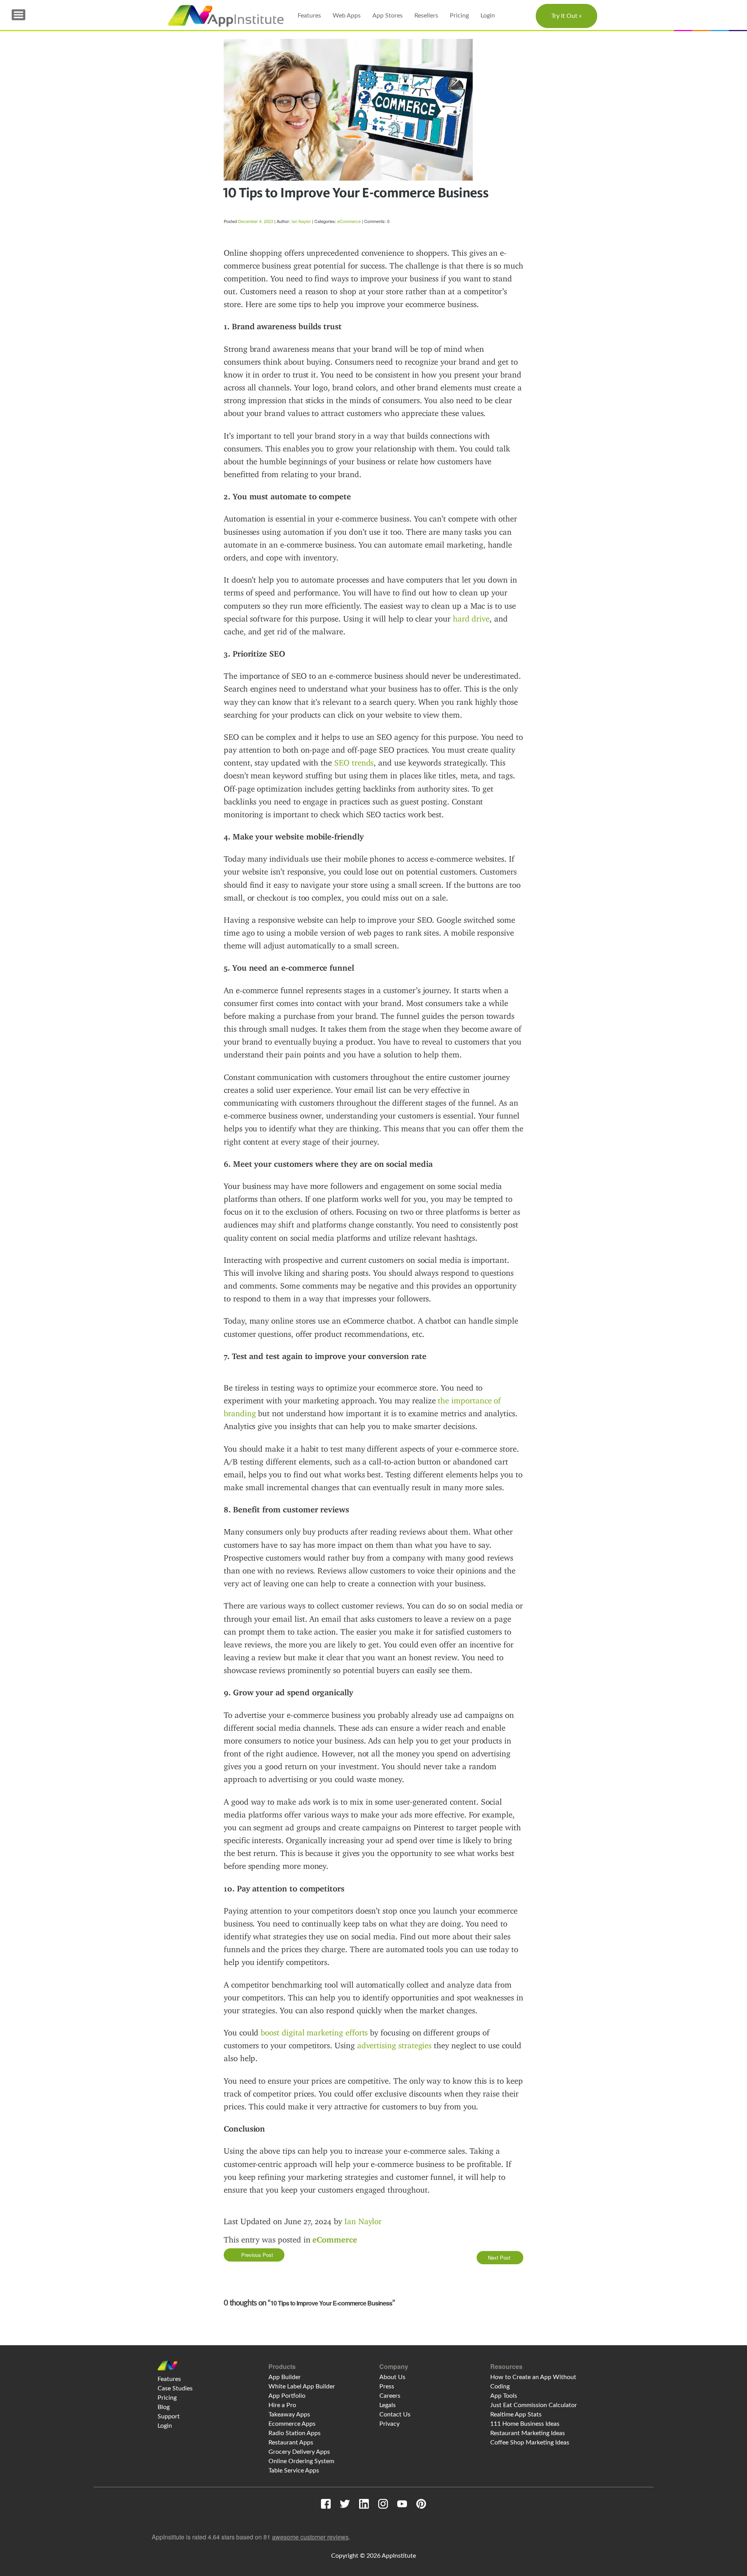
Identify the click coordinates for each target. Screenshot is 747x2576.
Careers (390, 2396)
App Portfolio (287, 2396)
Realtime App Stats (516, 2414)
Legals (388, 2405)
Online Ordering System (301, 2461)
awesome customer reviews (310, 2537)
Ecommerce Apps (292, 2424)
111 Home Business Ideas (525, 2424)
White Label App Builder (302, 2386)
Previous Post (256, 2255)
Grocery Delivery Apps (299, 2452)
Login (488, 16)
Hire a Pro (282, 2405)
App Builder (285, 2377)
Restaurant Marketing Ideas (528, 2433)
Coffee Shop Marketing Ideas (530, 2443)
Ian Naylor (301, 221)
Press (387, 2386)
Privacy (389, 2424)
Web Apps (347, 16)
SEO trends (354, 763)
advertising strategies (395, 2046)
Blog (164, 2407)
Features (309, 16)
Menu (18, 15)
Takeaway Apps (289, 2414)
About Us (392, 2377)
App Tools (504, 2396)
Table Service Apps (294, 2471)
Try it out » (566, 16)
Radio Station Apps (295, 2433)
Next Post (500, 2257)
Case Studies (175, 2388)
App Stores (388, 16)
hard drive (471, 619)
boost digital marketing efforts (314, 2033)
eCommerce (349, 221)
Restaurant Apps (291, 2443)
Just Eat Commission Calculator (534, 2405)
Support (169, 2416)
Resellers (426, 16)
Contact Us (395, 2414)
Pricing (459, 16)
